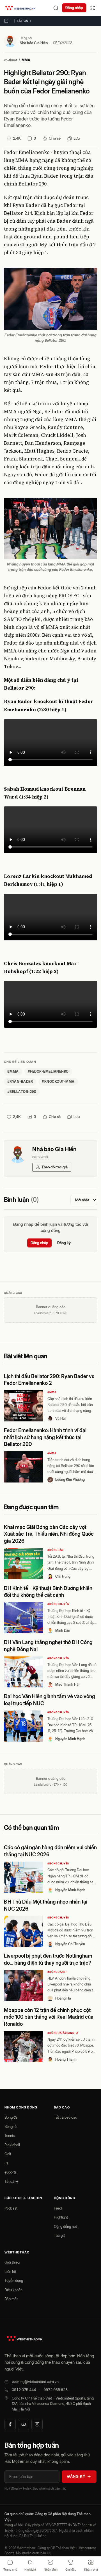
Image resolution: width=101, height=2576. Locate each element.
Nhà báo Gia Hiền (34, 43)
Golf (8, 2154)
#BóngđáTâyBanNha (63, 2033)
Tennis (10, 2136)
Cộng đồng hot (65, 2226)
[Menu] (93, 8)
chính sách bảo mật (52, 2488)
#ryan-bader (20, 1082)
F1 (6, 2163)
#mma (13, 1071)
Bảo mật (11, 2299)
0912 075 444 (24, 2390)
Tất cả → (24, 21)
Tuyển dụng (14, 2280)
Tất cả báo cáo (66, 2117)
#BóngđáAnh (57, 1972)
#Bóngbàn (56, 1550)
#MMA (52, 1392)
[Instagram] (37, 2424)
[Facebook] (10, 2424)
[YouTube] (24, 2424)
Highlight (61, 2217)
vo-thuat (11, 60)
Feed (58, 2208)
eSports (11, 2172)
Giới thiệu (12, 2262)
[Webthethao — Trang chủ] (20, 8)
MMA (26, 60)
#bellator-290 (22, 1092)
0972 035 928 (56, 2390)
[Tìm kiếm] (56, 8)
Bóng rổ (11, 2126)
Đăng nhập (74, 8)
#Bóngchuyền (58, 1604)
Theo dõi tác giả (55, 1167)
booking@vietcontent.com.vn (35, 2382)
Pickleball (12, 2145)
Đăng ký (64, 1243)
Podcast (11, 2208)
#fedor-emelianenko (48, 1071)
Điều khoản (13, 2290)
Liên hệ (10, 2271)
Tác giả (60, 2235)
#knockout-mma (58, 1082)
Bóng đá (11, 2117)
